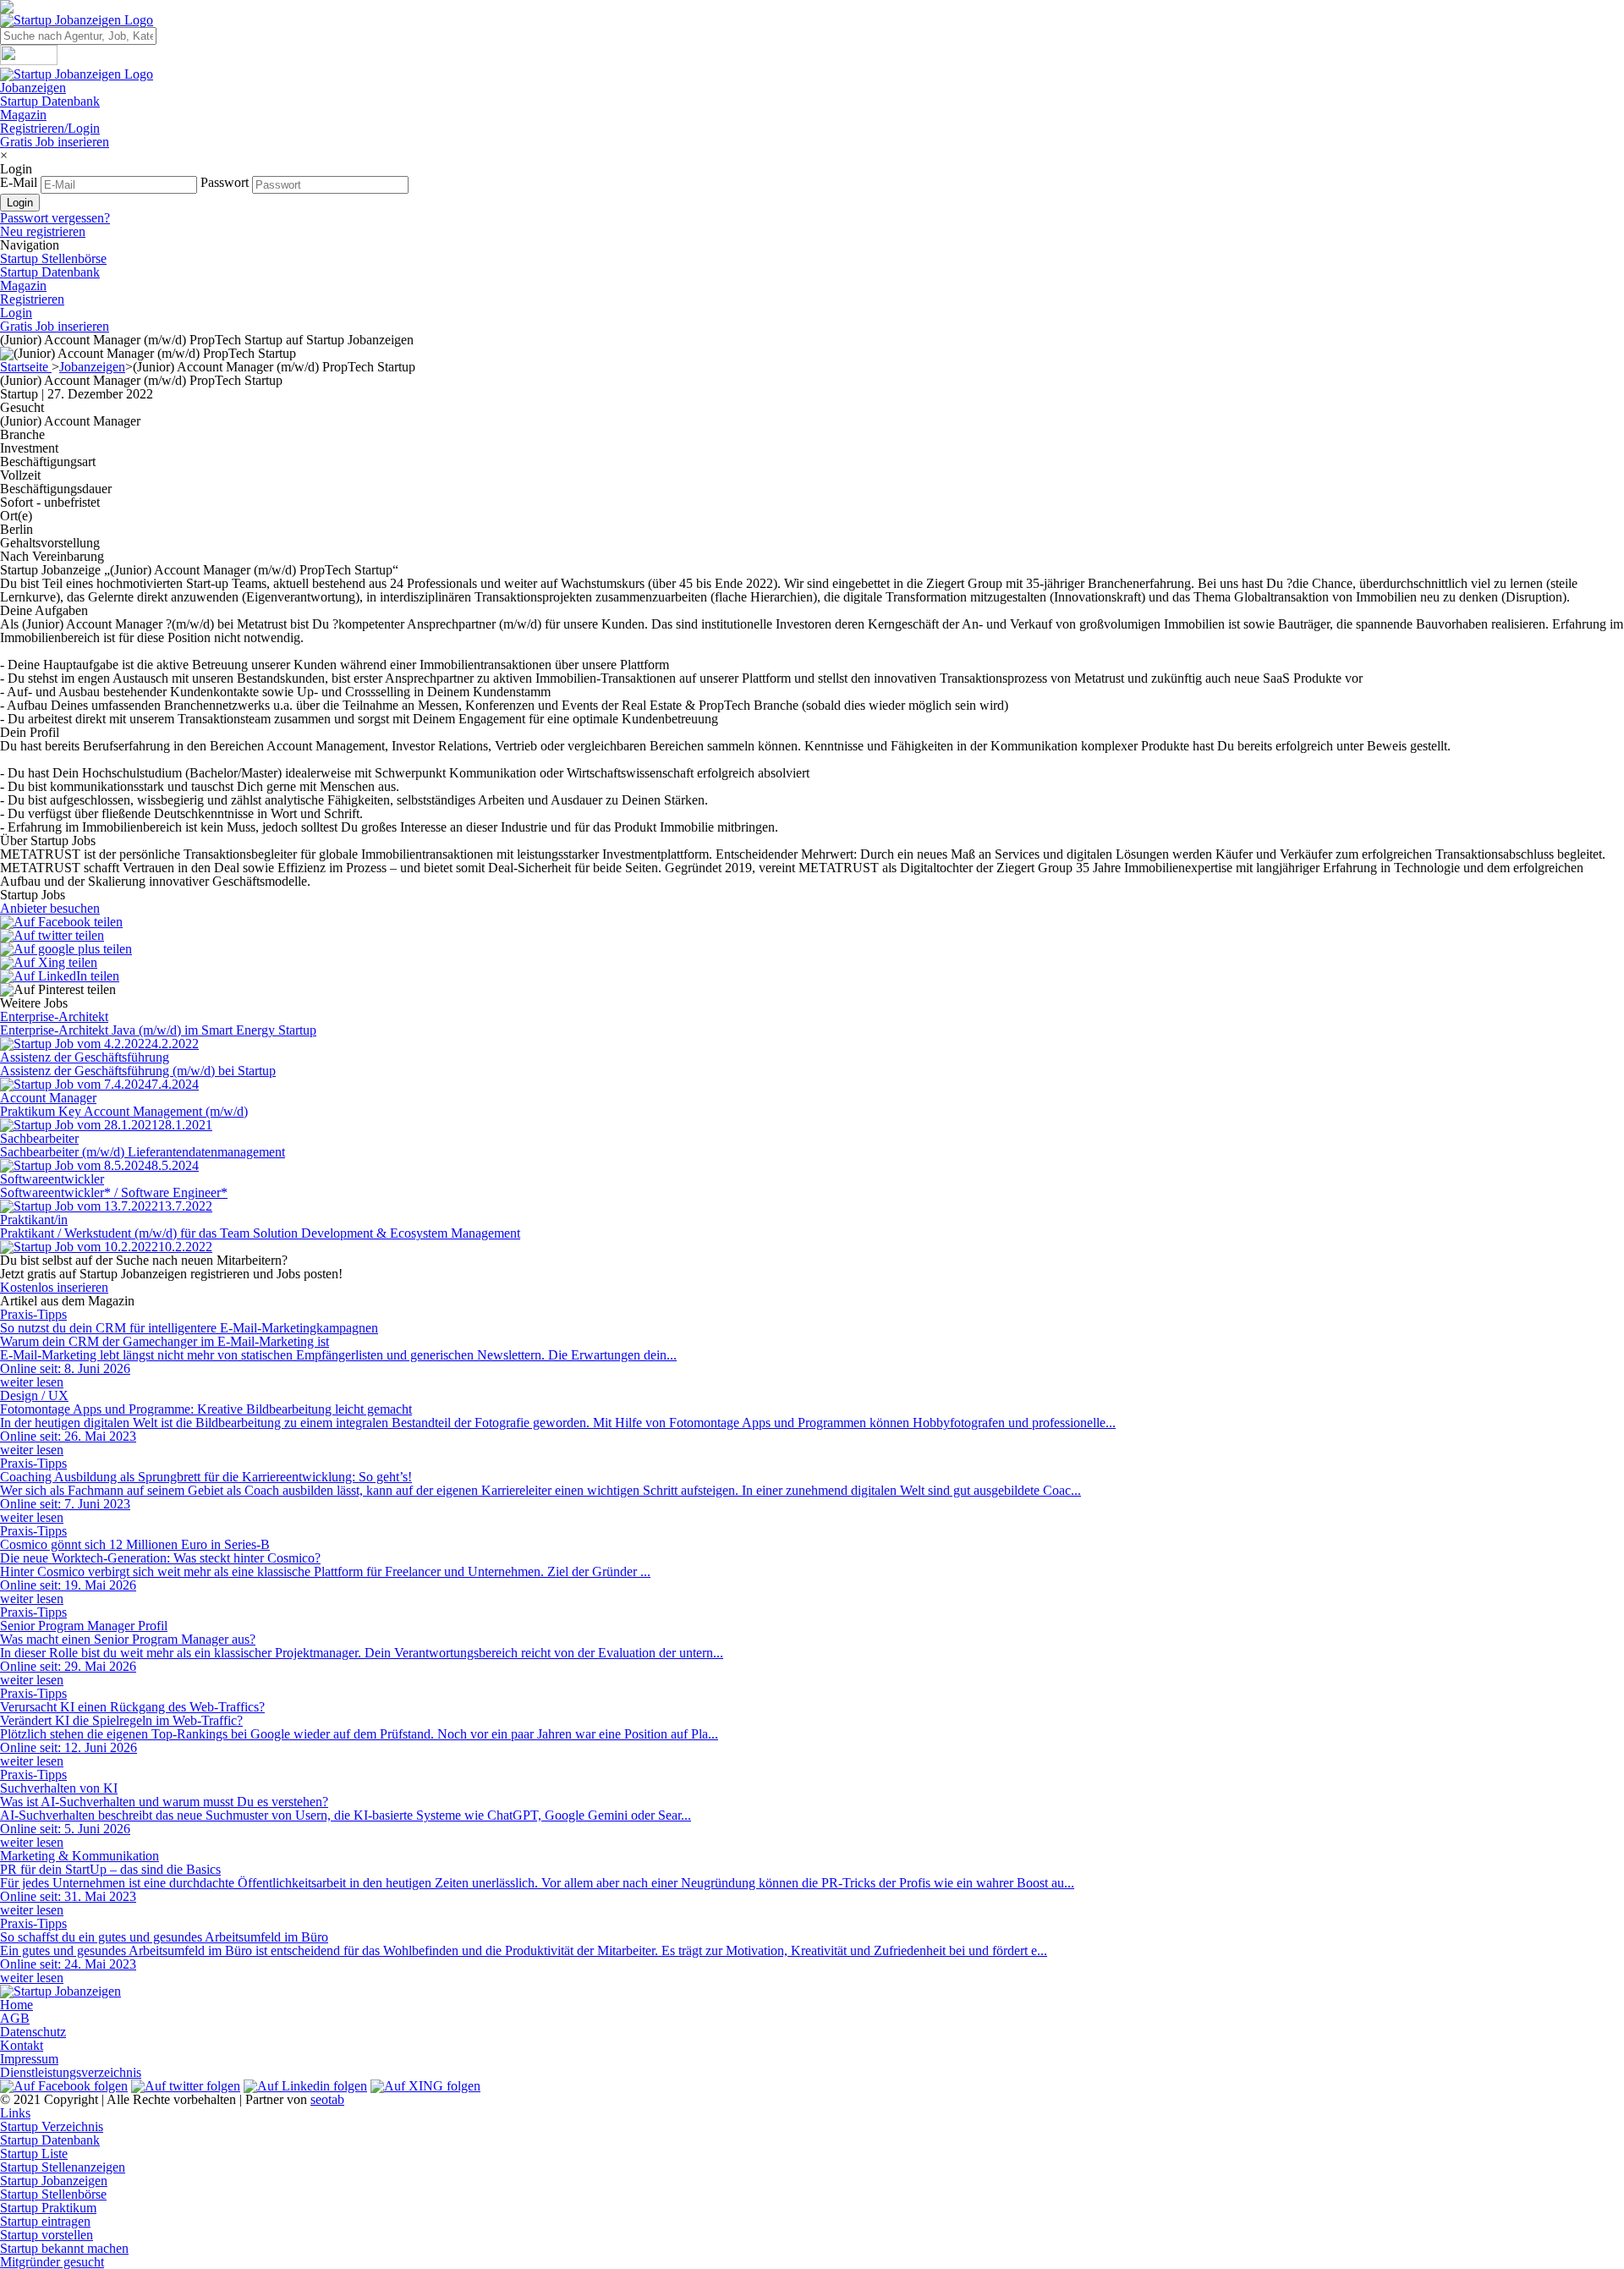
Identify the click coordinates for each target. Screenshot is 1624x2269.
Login (16, 313)
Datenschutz (33, 2032)
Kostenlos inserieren (54, 1287)
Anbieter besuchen (50, 908)
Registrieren (32, 299)
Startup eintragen (45, 2221)
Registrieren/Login (50, 128)
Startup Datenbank (50, 101)
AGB (15, 2018)
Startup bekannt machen (64, 2248)
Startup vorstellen (47, 2235)
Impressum (29, 2059)
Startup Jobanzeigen (54, 2181)
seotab (327, 2099)
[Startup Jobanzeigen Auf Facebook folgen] (64, 2086)
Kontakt (22, 2045)
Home (16, 2005)
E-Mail (19, 182)
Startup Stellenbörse (53, 258)
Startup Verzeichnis (52, 2126)
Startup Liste (34, 2154)
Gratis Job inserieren (55, 142)
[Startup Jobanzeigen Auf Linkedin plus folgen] (305, 2086)
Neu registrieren (43, 231)
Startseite (26, 367)
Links (15, 2113)
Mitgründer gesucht (52, 2262)
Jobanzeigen (33, 88)
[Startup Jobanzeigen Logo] (77, 20)
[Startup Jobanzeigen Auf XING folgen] (425, 2086)
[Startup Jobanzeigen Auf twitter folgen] (186, 2086)
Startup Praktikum (48, 2208)
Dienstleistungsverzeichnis (71, 2072)
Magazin (23, 115)
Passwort (225, 182)
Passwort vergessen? (55, 218)
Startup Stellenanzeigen (63, 2167)
